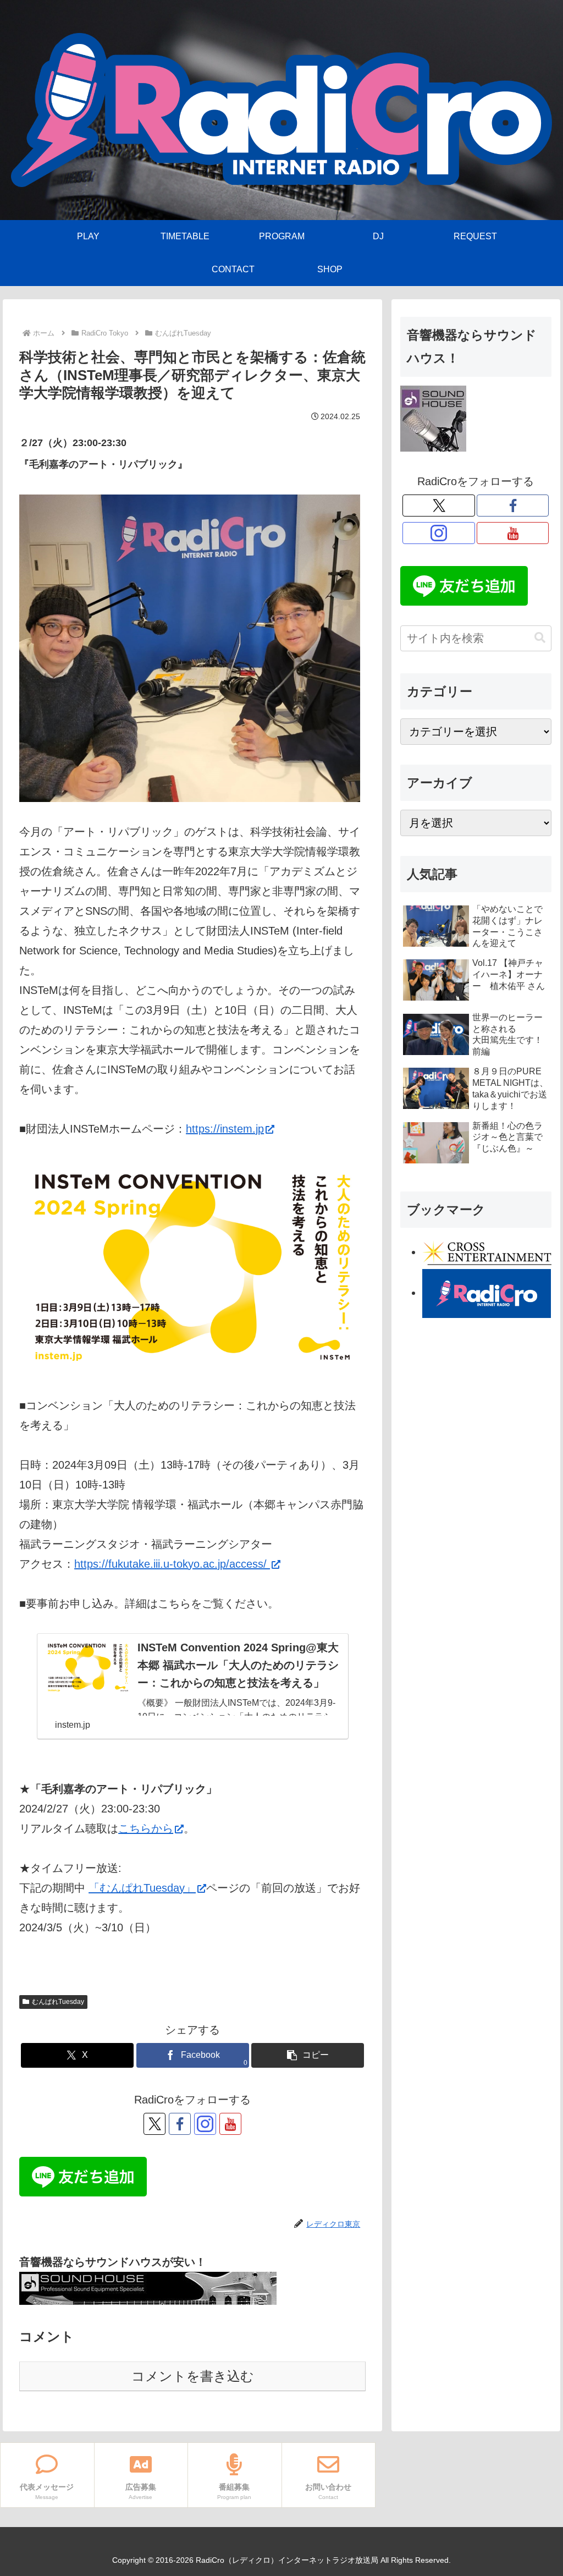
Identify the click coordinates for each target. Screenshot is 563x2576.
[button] (308, 2055)
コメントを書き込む (193, 2376)
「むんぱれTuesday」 (142, 1888)
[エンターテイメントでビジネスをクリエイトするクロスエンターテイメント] (487, 1252)
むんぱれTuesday (58, 2002)
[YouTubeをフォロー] (230, 2124)
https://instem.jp (225, 1129)
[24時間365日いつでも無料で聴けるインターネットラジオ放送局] (487, 1293)
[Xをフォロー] (154, 2124)
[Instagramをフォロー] (205, 2124)
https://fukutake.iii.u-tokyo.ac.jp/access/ (172, 1564)
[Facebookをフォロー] (180, 2124)
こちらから (146, 1828)
